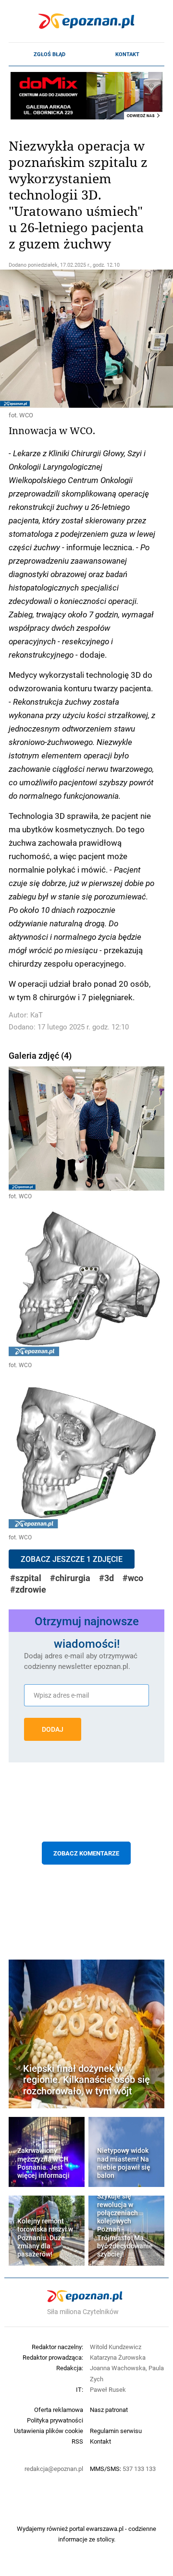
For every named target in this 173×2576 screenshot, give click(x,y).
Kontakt (127, 54)
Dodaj (53, 1729)
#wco (133, 1578)
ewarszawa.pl (105, 2529)
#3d (106, 1578)
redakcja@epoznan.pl (54, 2469)
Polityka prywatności (55, 2420)
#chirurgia (70, 1578)
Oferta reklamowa (59, 2410)
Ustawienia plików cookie (49, 2431)
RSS (77, 2441)
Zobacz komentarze (86, 1853)
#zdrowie (28, 1589)
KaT (37, 1015)
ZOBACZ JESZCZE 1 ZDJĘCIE (72, 1559)
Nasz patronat (109, 2410)
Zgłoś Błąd (49, 54)
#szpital (26, 1578)
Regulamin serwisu (116, 2431)
